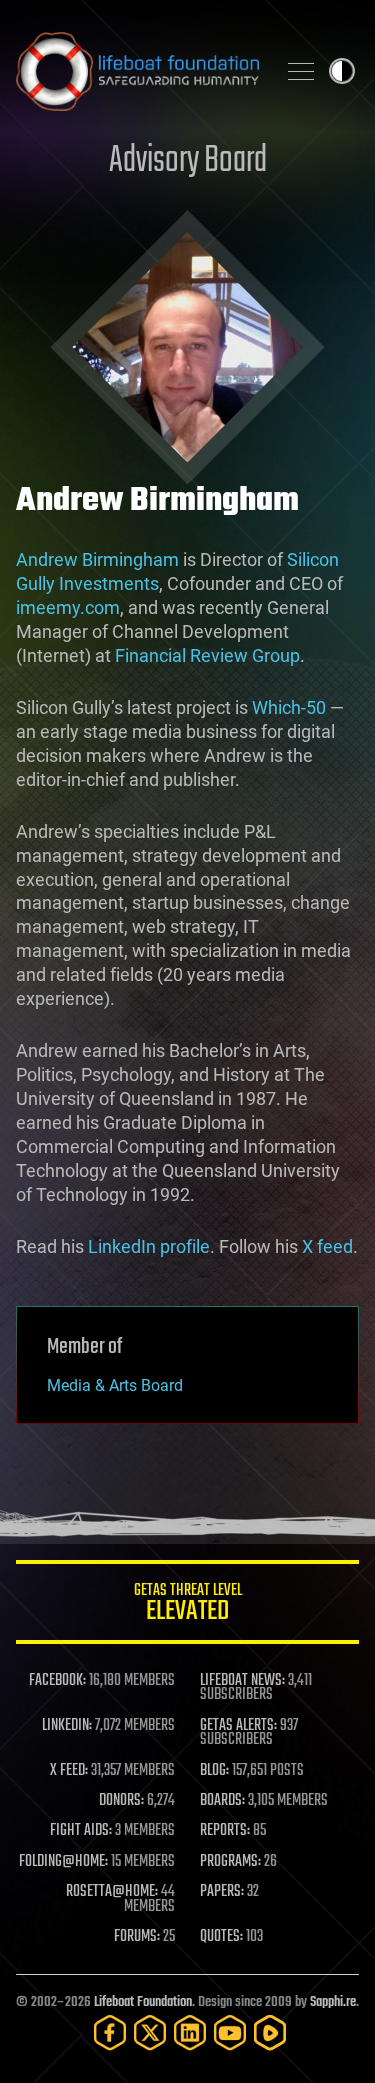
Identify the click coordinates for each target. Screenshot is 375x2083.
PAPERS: (222, 1892)
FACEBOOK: (57, 1681)
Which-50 (289, 707)
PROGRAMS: (230, 1862)
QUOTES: (221, 1937)
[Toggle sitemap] (301, 71)
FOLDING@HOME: (63, 1862)
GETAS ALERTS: (238, 1726)
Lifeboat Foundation (143, 2002)
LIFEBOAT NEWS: (242, 1681)
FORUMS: (137, 1937)
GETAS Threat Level (188, 1605)
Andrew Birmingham (97, 559)
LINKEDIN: (67, 1726)
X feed (327, 1246)
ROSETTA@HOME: (112, 1892)
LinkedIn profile (149, 1246)
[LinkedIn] (190, 2032)
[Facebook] (110, 2032)
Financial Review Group (207, 655)
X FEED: (69, 1771)
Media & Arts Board (115, 1385)
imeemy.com (68, 607)
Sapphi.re (333, 2002)
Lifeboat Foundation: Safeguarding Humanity (137, 71)
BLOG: (214, 1771)
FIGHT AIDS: (81, 1831)
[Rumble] (270, 2032)
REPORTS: (225, 1831)
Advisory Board (188, 161)
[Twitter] (150, 2032)
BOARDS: (222, 1801)
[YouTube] (230, 2032)
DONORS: (121, 1801)
